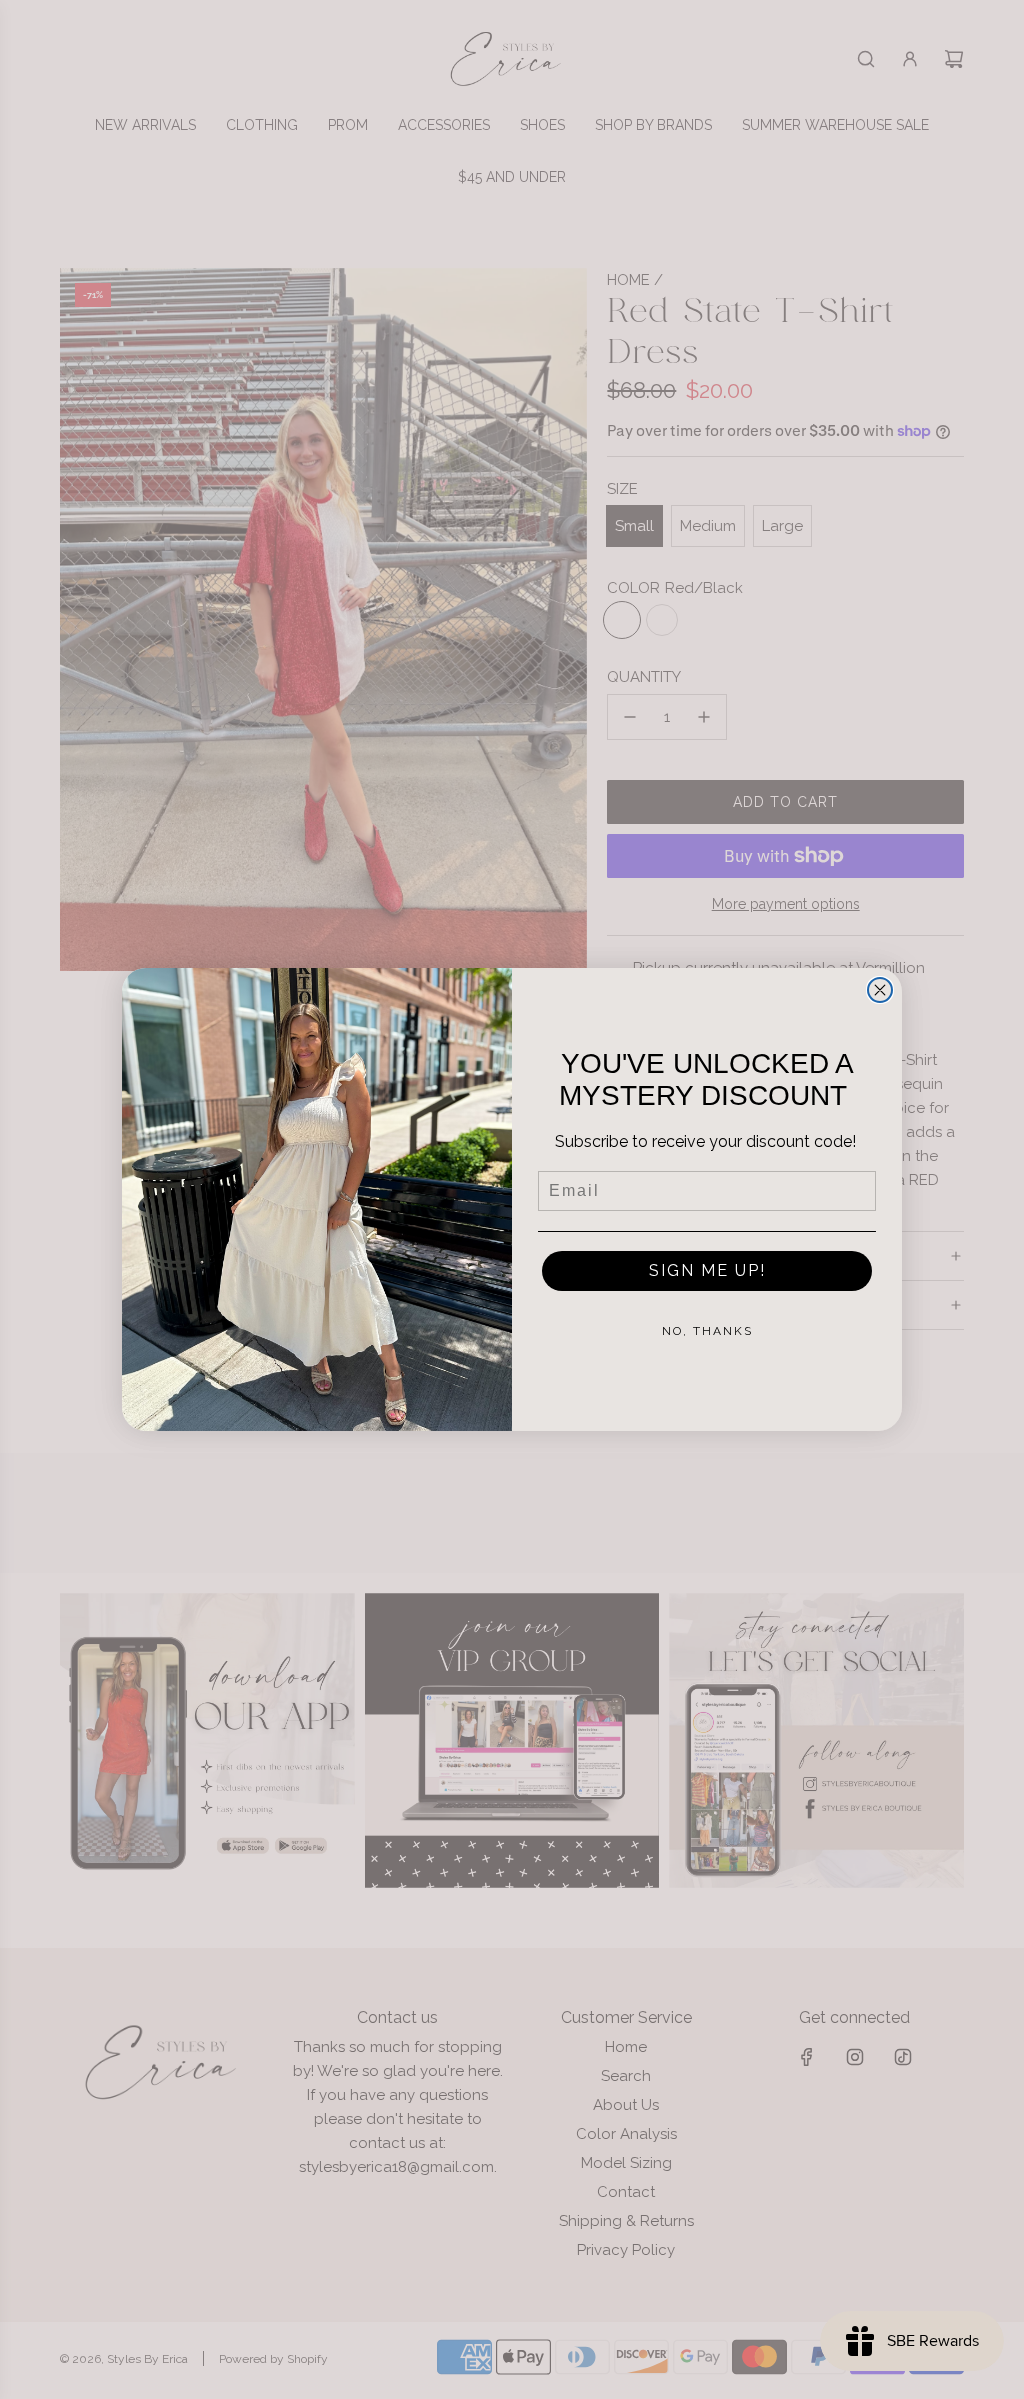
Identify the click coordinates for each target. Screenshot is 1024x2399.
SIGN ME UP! (707, 1270)
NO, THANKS (707, 1331)
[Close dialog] (880, 990)
